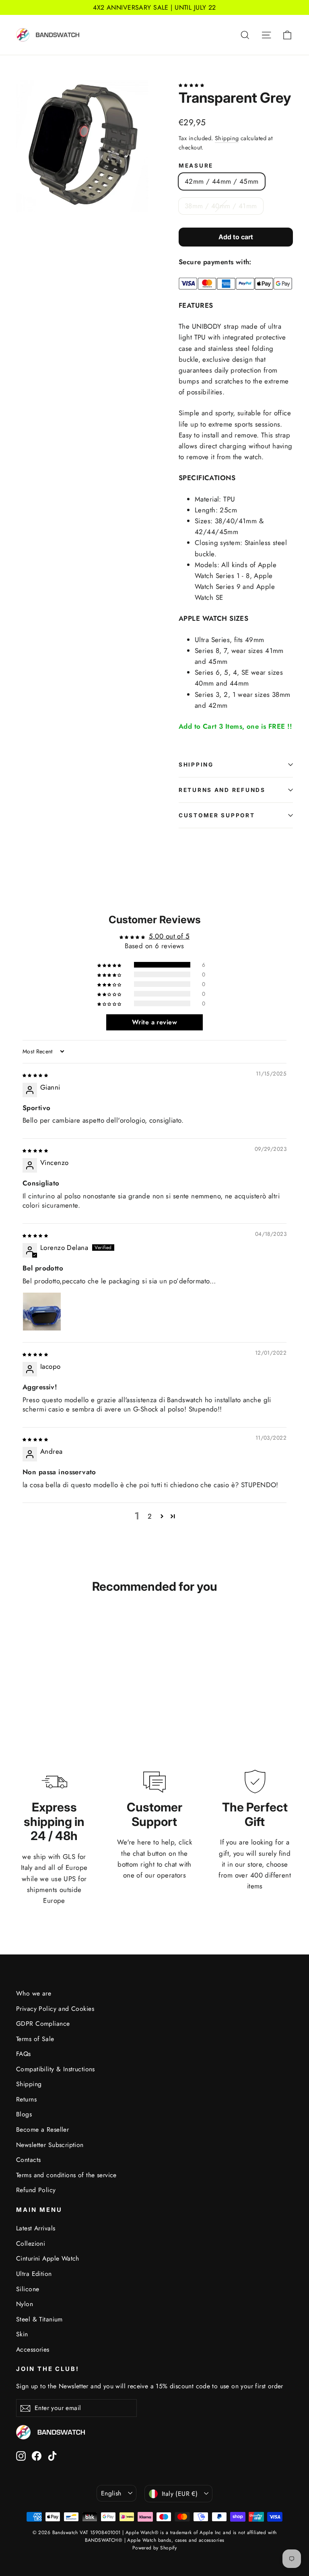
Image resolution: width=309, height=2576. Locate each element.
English (111, 2493)
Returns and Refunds (222, 790)
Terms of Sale (35, 2039)
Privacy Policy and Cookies (55, 2009)
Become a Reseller (42, 2129)
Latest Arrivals (36, 2228)
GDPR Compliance (43, 2024)
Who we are (34, 1993)
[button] (191, 84)
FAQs (24, 2054)
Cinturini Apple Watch (48, 2258)
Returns (26, 2099)
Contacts (28, 2160)
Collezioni (31, 2243)
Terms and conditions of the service (66, 2175)
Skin (22, 2334)
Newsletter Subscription (50, 2145)
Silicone (28, 2289)
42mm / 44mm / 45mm (222, 181)
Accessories (33, 2349)
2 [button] (150, 1516)
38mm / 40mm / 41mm (221, 206)
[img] (35, 1074)
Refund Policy (36, 2190)
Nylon (25, 2304)
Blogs (24, 2114)
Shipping (227, 138)
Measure (196, 166)
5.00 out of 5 (169, 936)
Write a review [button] (154, 1022)
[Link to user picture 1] (42, 1312)
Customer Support (217, 815)
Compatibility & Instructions (56, 2069)
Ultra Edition (34, 2274)
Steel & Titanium (39, 2319)
